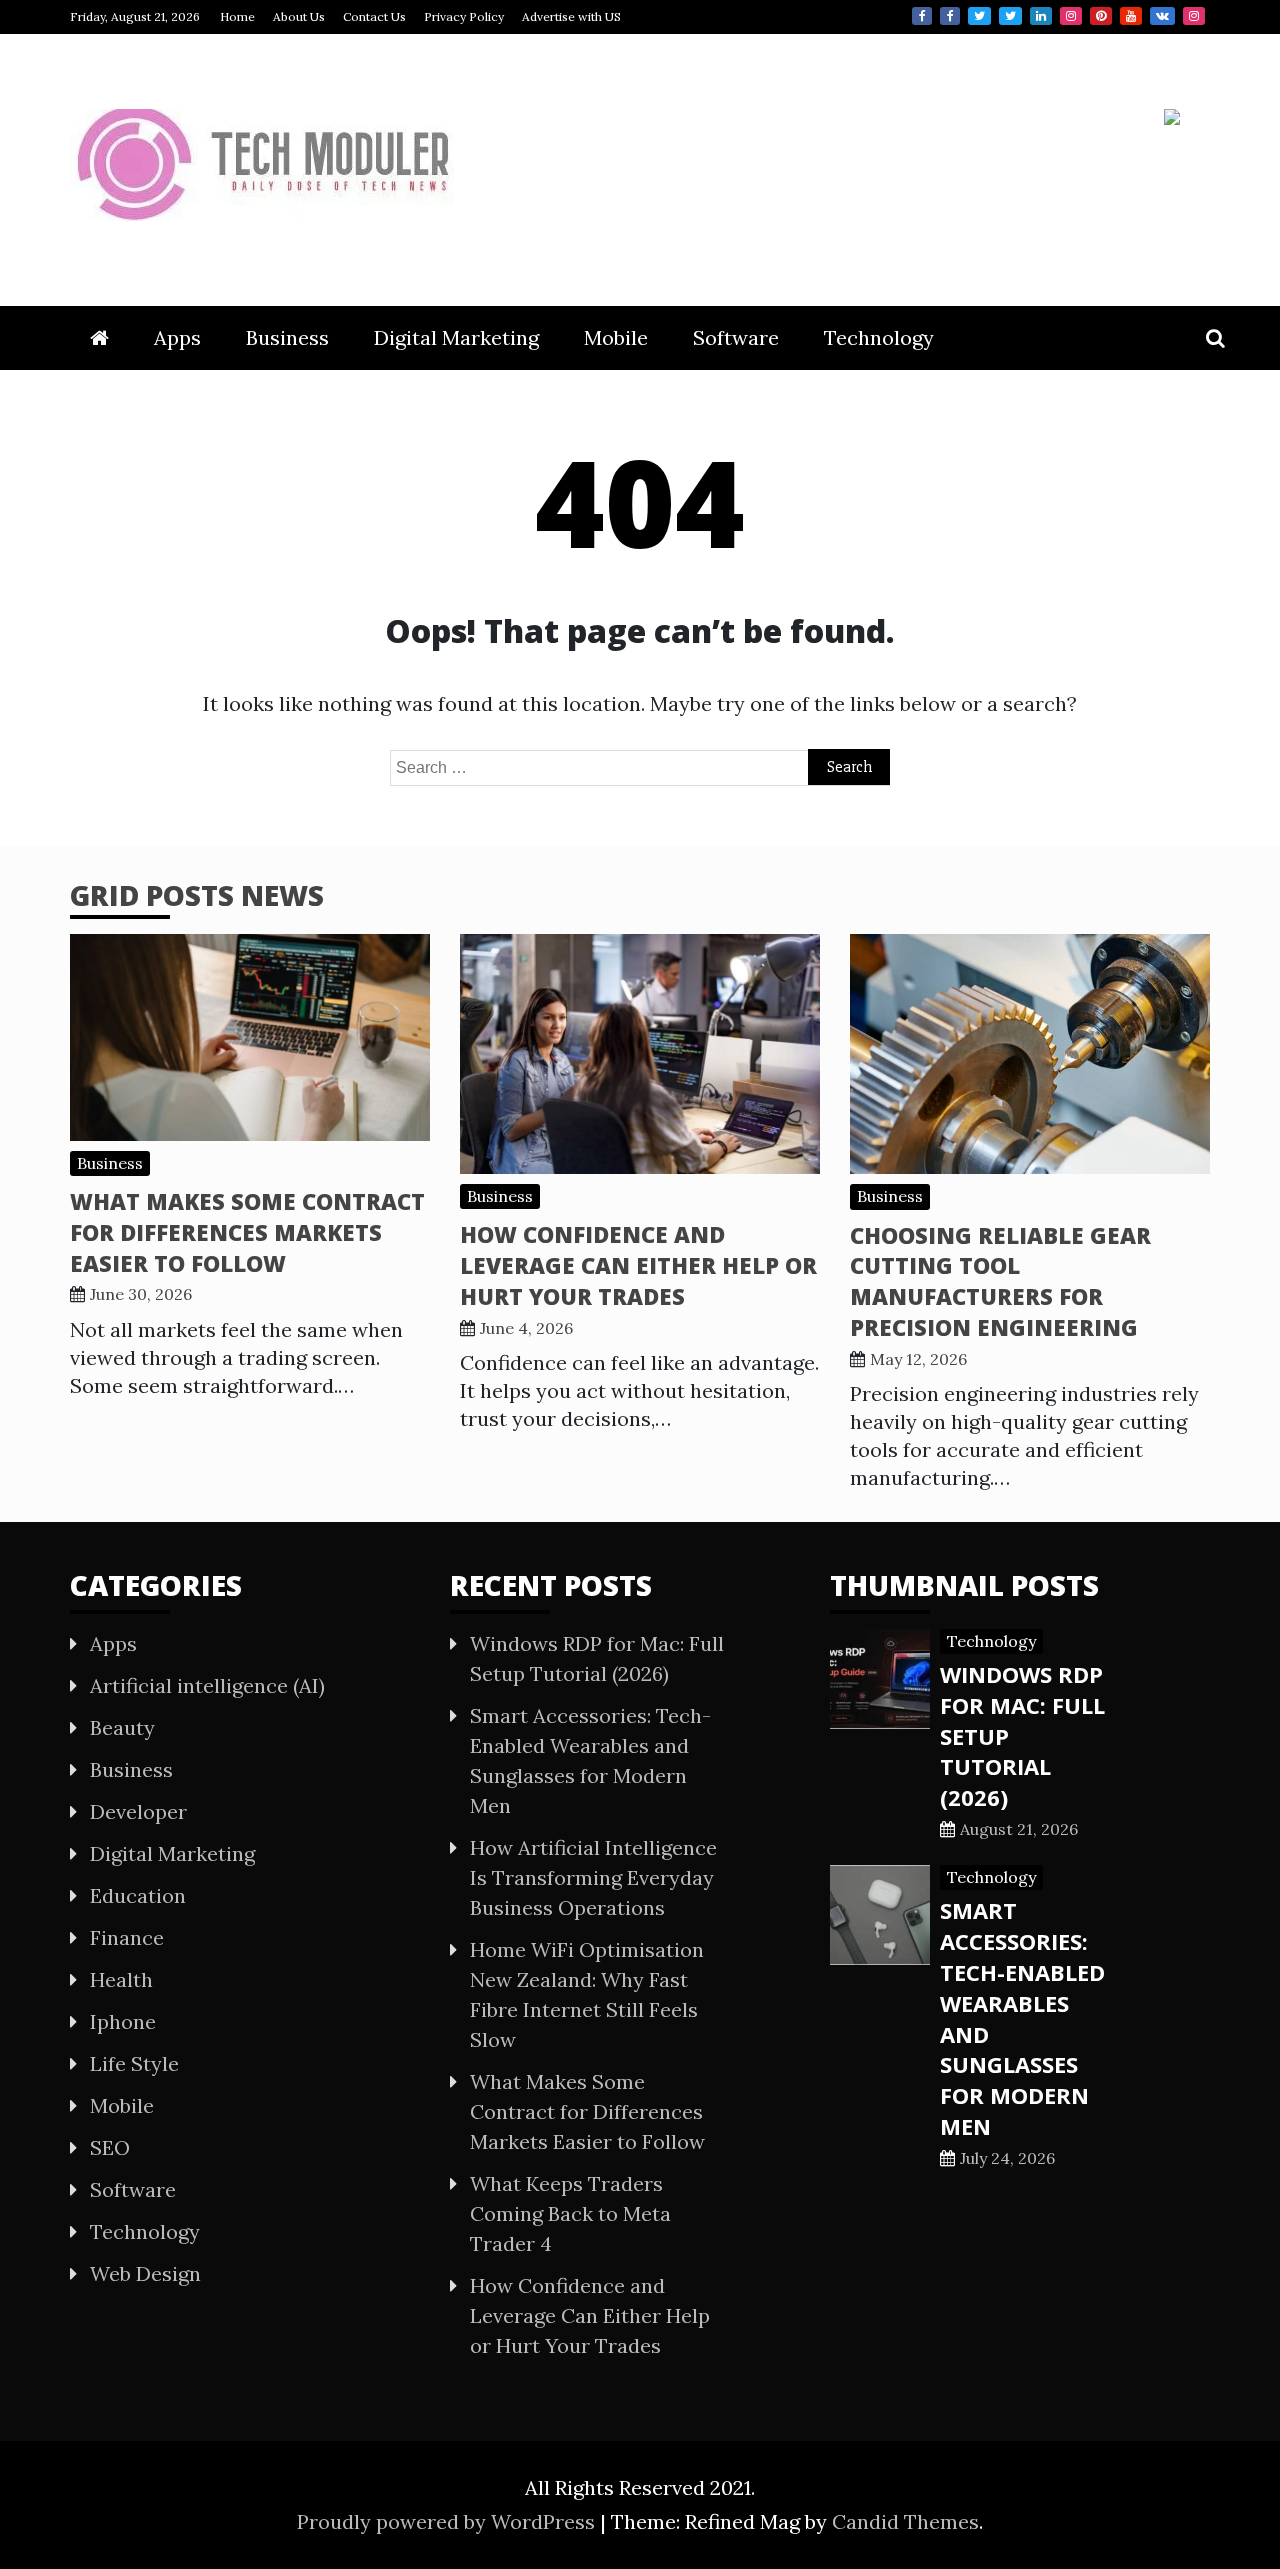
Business (287, 337)
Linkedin (1041, 16)
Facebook (922, 16)
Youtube (1131, 16)
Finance (127, 1937)
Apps (177, 337)
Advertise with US (571, 16)
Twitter (979, 16)
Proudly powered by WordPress (448, 2521)
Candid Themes (905, 2521)
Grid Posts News (197, 895)
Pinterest (1101, 16)
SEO (110, 2147)
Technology (879, 337)
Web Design (145, 2273)
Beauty (122, 1727)
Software (736, 337)
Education (138, 1895)
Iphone (123, 2021)
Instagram (1071, 16)
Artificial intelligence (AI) (207, 1685)
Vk (1162, 16)
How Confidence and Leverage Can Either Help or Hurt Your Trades (638, 1265)
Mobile (616, 337)
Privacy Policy (464, 16)
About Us (299, 16)
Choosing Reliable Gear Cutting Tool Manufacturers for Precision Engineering (1000, 1281)
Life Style (134, 2063)
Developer (138, 1811)
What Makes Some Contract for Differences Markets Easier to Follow (247, 1232)
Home (237, 16)
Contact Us (374, 16)
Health (121, 1979)
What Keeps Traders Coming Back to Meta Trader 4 (570, 2213)
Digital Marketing (456, 337)
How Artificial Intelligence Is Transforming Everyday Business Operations (593, 1877)
